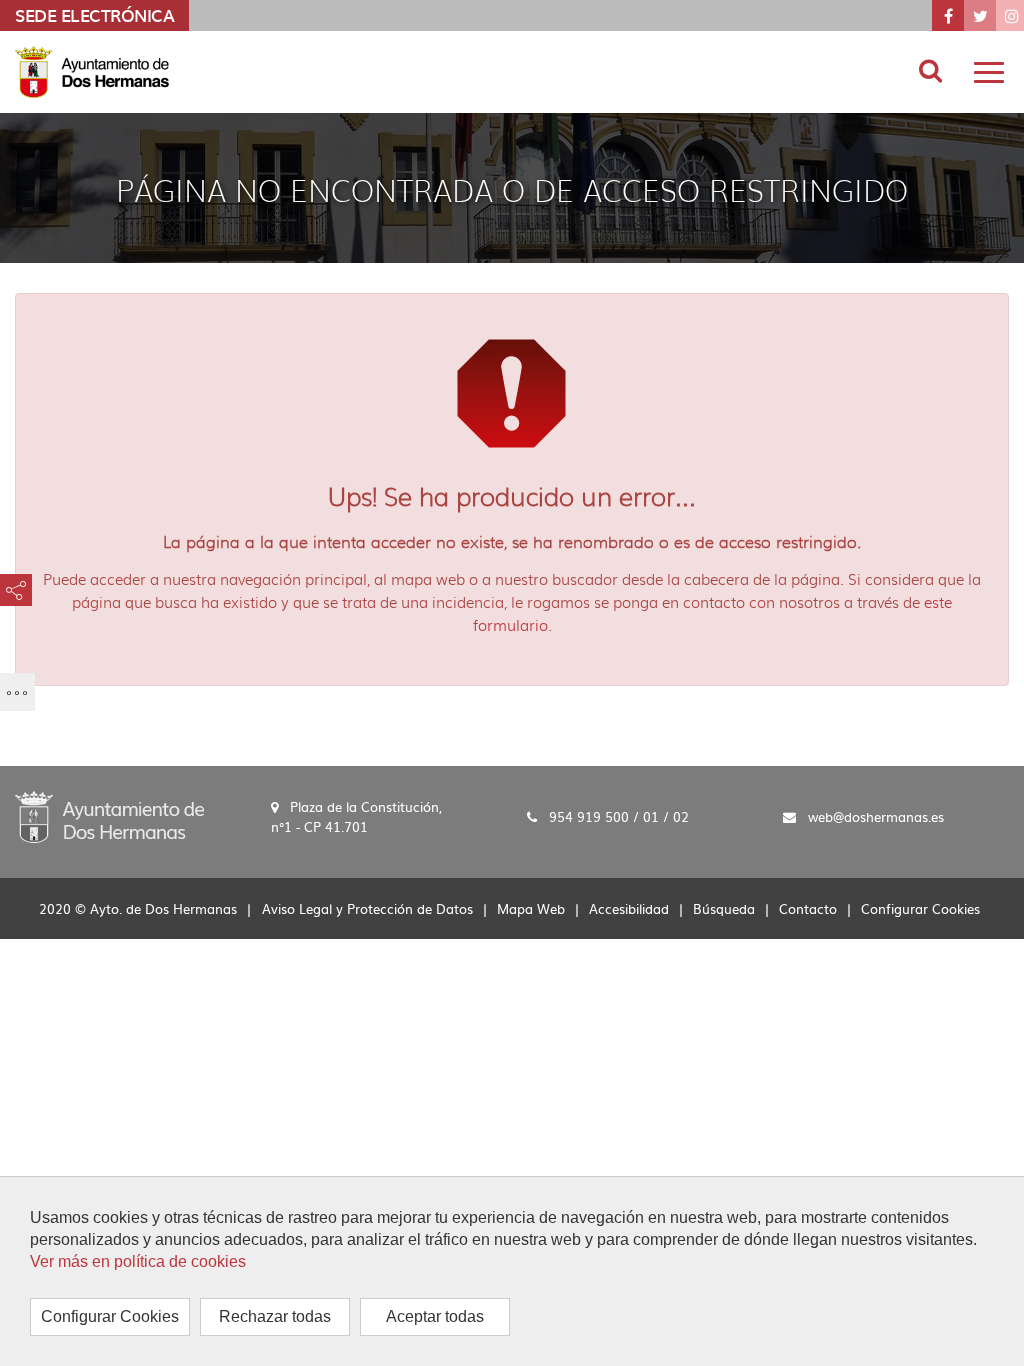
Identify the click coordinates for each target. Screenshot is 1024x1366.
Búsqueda (724, 908)
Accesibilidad (629, 908)
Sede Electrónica (94, 15)
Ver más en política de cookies (138, 1261)
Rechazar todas (275, 1316)
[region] (512, 1271)
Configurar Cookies (110, 1316)
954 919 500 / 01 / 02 (619, 817)
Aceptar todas (435, 1316)
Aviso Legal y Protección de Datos (367, 908)
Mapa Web (531, 908)
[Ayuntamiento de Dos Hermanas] (109, 816)
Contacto (808, 908)
